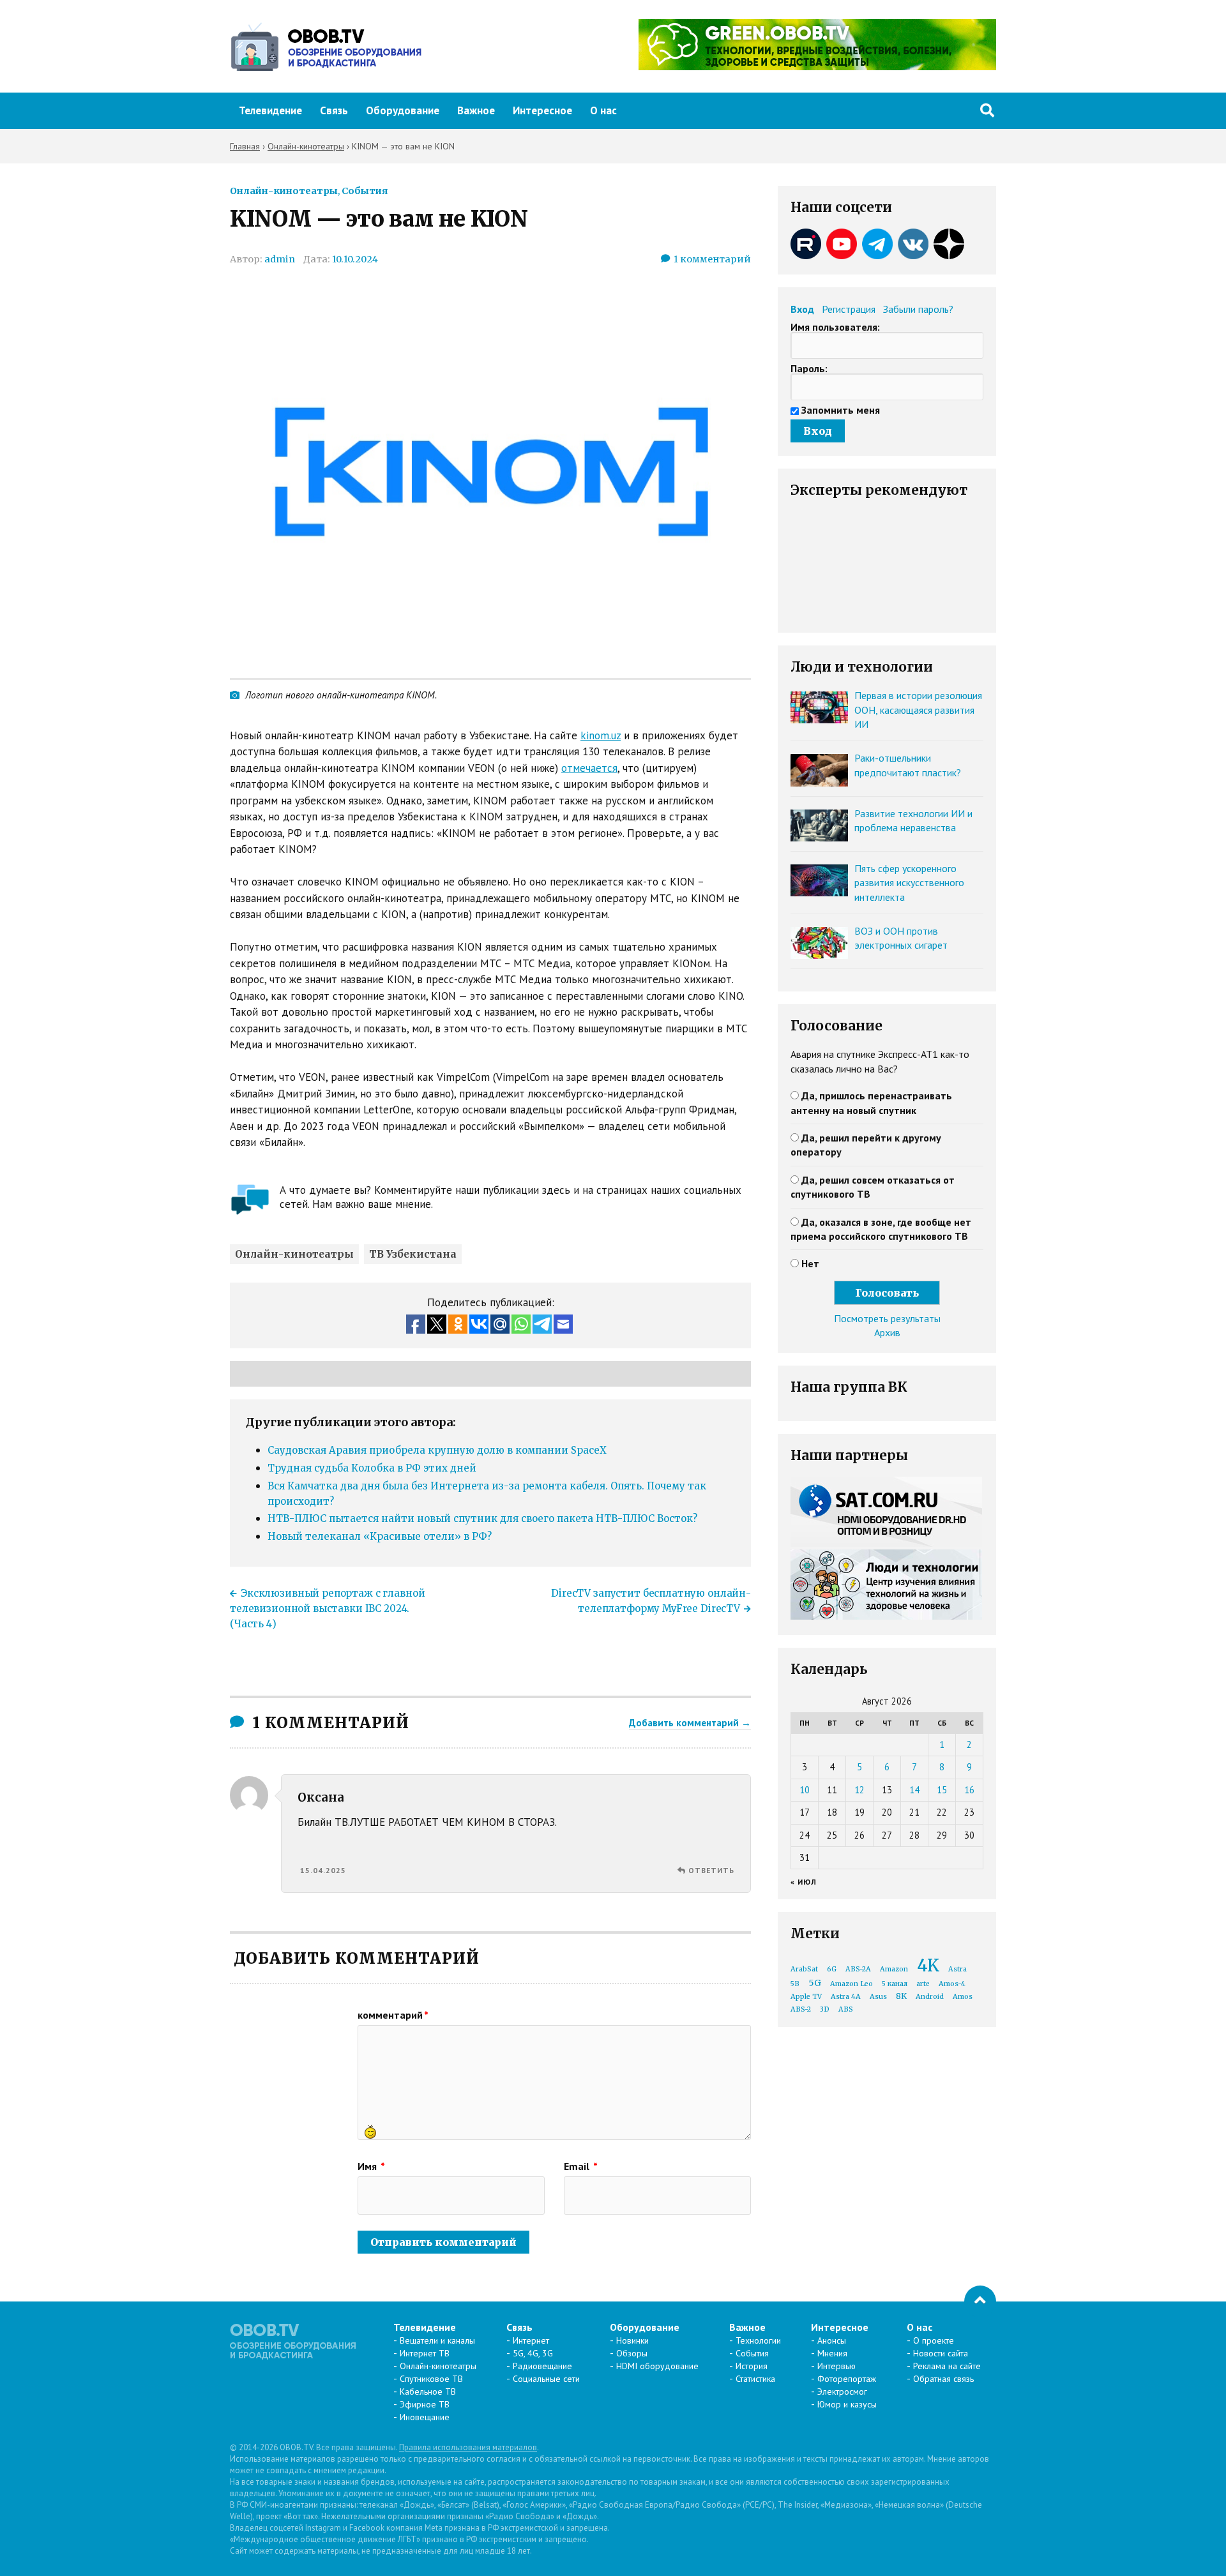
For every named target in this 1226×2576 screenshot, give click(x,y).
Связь (334, 110)
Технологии (758, 2340)
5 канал (895, 1984)
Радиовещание (542, 2366)
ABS (846, 2009)
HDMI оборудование (657, 2366)
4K (928, 1965)
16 (969, 1790)
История (752, 2366)
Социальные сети (546, 2379)
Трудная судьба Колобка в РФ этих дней (372, 1468)
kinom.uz (601, 735)
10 (805, 1790)
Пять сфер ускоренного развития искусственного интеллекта (909, 883)
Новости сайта (941, 2353)
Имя (371, 2166)
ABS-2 (801, 2009)
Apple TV (806, 1997)
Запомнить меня (841, 410)
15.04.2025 (323, 1870)
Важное (476, 110)
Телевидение (270, 110)
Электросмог (842, 2391)
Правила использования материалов (468, 2447)
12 (859, 1790)
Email (581, 2166)
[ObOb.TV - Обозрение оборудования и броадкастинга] (326, 47)
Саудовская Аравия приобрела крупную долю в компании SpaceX (437, 1450)
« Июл (804, 1882)
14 (914, 1790)
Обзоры (632, 2353)
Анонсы (832, 2340)
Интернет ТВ (425, 2353)
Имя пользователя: (835, 327)
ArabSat (804, 1969)
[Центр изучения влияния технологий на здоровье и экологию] (817, 66)
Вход (802, 309)
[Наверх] (980, 2301)
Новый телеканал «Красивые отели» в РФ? (380, 1536)
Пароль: (809, 368)
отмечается (589, 768)
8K (901, 1996)
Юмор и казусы (847, 2404)
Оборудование (403, 110)
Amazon (894, 1969)
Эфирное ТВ (425, 2404)
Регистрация (849, 309)
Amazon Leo (851, 1984)
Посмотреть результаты (887, 1318)
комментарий (393, 2015)
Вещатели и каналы (437, 2340)
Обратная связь (943, 2379)
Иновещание (425, 2417)
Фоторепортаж (847, 2379)
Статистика (755, 2379)
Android (930, 1997)
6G (832, 1969)
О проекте (934, 2340)
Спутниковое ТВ (431, 2379)
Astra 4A (846, 1997)
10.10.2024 (355, 259)
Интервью (836, 2366)
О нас (603, 110)
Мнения (832, 2353)
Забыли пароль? (918, 309)
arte (923, 1984)
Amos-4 (952, 1984)
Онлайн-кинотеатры (284, 191)
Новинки (632, 2340)
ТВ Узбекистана (413, 1254)
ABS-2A (858, 1969)
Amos (963, 1997)
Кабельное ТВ (428, 2391)
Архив (887, 1332)
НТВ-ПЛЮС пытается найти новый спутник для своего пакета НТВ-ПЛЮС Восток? (482, 1518)
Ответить (711, 1870)
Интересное (542, 110)
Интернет (531, 2340)
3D (825, 2009)
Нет (810, 1263)
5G (815, 1983)
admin (280, 259)
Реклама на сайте (947, 2366)
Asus (878, 1997)
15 (942, 1790)
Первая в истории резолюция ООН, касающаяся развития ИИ (918, 710)
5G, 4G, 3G (533, 2353)
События (365, 191)
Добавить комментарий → (690, 1722)
